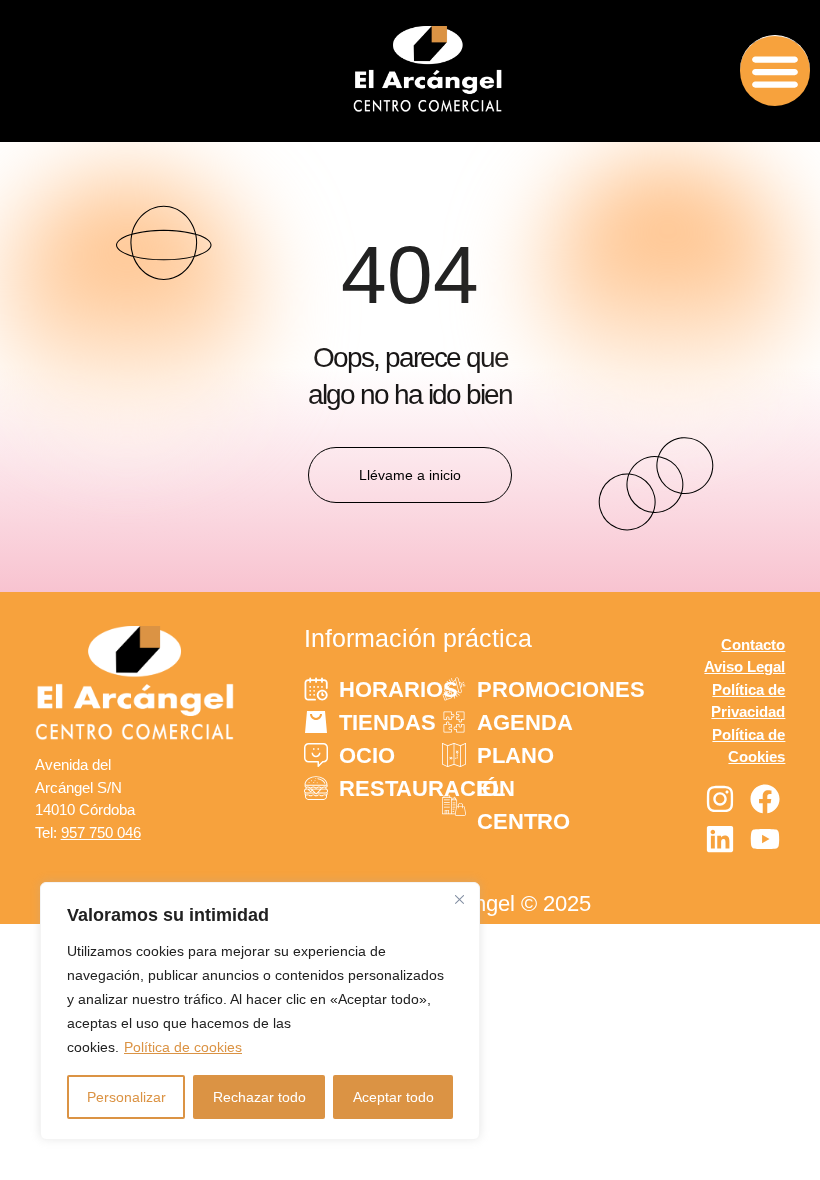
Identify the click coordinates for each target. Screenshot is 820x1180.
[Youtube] (765, 839)
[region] (260, 1011)
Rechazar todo (259, 1097)
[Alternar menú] (775, 70)
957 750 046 (101, 832)
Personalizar (126, 1097)
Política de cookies (183, 1047)
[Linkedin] (720, 839)
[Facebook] (765, 799)
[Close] (459, 899)
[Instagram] (720, 799)
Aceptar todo (393, 1097)
